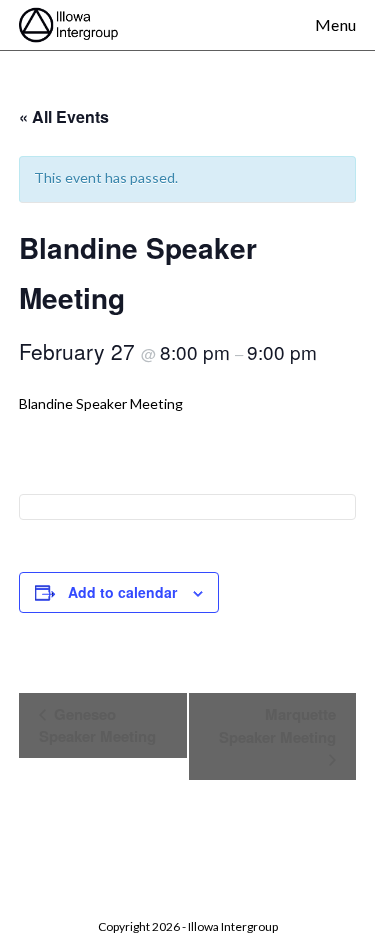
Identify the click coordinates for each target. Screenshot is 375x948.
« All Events (64, 116)
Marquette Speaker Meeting (277, 725)
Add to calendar (122, 592)
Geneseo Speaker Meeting (97, 725)
